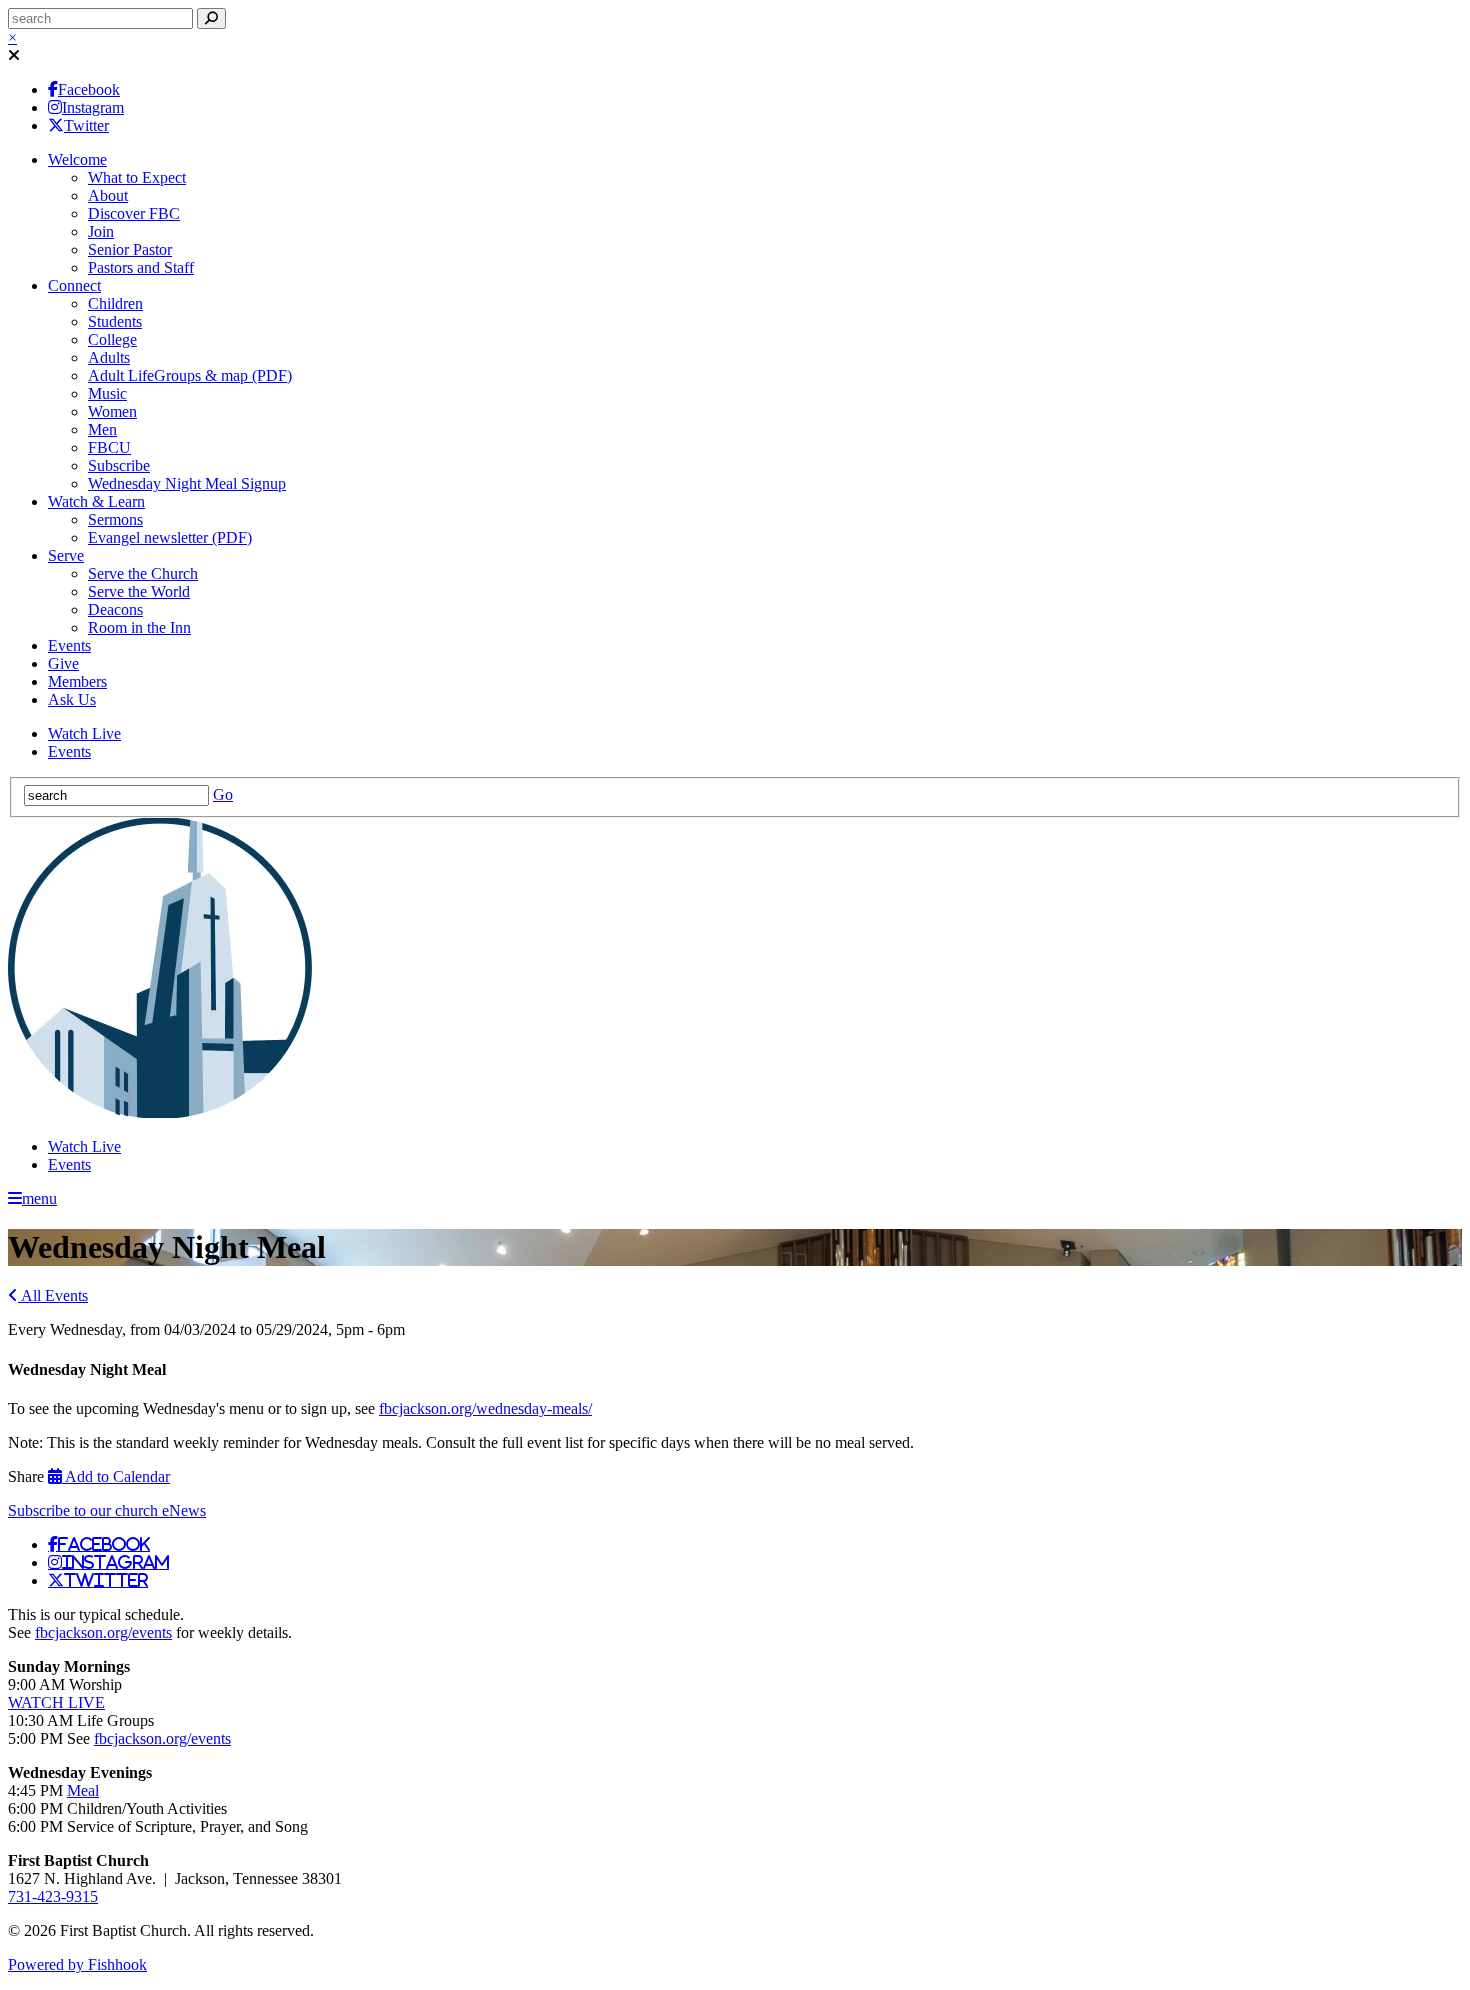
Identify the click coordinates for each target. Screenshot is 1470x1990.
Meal (83, 1790)
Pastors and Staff (141, 267)
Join (101, 231)
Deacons (115, 609)
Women (112, 411)
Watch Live (84, 733)
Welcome (77, 159)
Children (115, 303)
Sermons (115, 519)
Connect (74, 285)
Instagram (93, 107)
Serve (66, 555)
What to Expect (137, 177)
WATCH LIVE (56, 1702)
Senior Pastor (130, 249)
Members (77, 681)
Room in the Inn (139, 627)
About (108, 195)
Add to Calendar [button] (116, 1476)
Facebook (89, 89)
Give (63, 663)
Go (223, 794)
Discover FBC (134, 213)
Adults (109, 357)
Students (115, 321)
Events (69, 645)
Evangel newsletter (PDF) (170, 537)
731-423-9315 (53, 1896)
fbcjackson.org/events (103, 1632)
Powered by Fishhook (77, 1964)
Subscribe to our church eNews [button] (107, 1510)
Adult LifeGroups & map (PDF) (190, 375)
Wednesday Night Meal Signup (187, 483)
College (112, 339)
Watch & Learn (96, 501)
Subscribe (119, 465)
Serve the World (139, 591)
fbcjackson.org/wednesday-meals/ (485, 1408)
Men (102, 429)
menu (39, 1198)
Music (107, 393)
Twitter (86, 125)
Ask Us (72, 699)
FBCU (109, 447)
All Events (53, 1295)
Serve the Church (143, 573)
